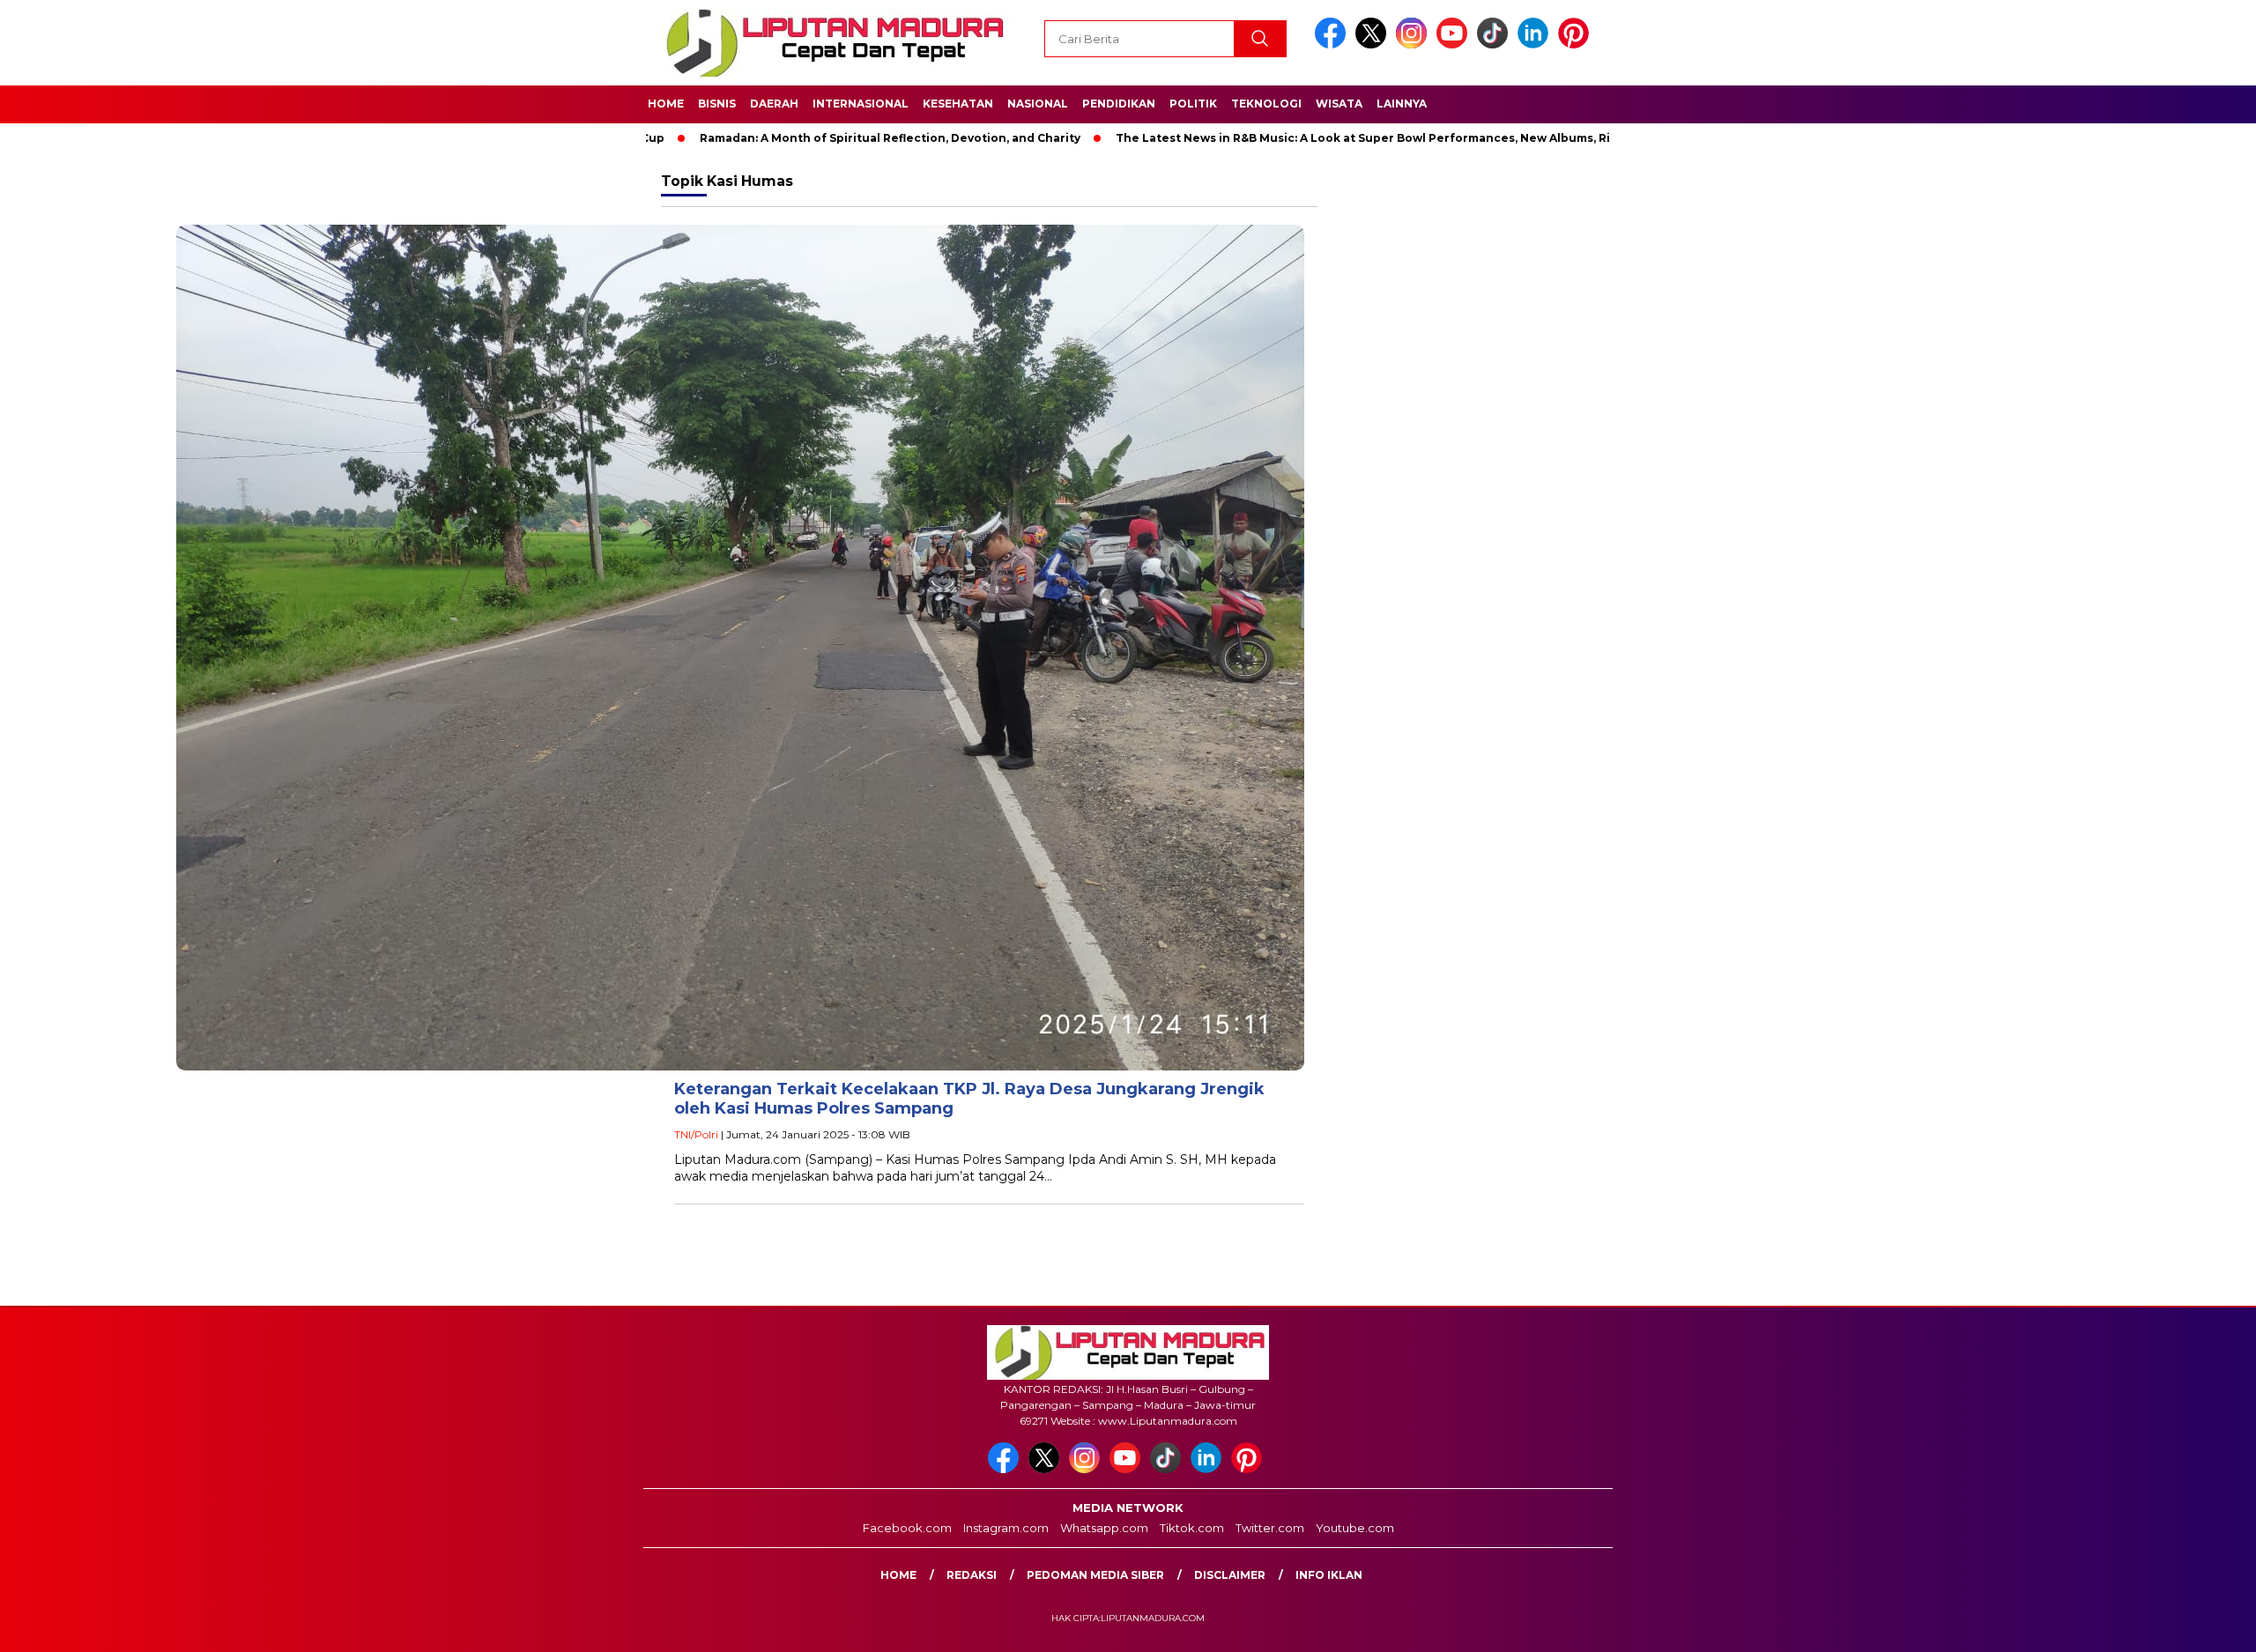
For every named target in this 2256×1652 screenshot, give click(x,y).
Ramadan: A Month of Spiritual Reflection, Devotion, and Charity (800, 138)
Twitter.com (1270, 1528)
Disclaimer (1230, 1575)
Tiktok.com (1192, 1528)
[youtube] (1455, 44)
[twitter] (1374, 44)
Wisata (1339, 104)
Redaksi (972, 1575)
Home (666, 104)
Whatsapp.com (1104, 1528)
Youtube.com (1355, 1528)
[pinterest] (1577, 44)
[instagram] (1414, 44)
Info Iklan (1329, 1575)
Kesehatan (958, 104)
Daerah (774, 104)
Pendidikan (1119, 104)
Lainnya (1402, 104)
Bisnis (717, 104)
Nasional (1038, 104)
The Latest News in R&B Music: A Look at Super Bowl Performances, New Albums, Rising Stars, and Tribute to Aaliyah (1372, 138)
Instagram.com (1006, 1528)
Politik (1193, 104)
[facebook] (1333, 44)
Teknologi (1266, 104)
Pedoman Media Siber (1095, 1575)
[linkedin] (1536, 44)
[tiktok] (1495, 44)
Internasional (861, 104)
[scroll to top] (2174, 1625)
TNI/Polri (696, 1134)
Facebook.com (907, 1528)
